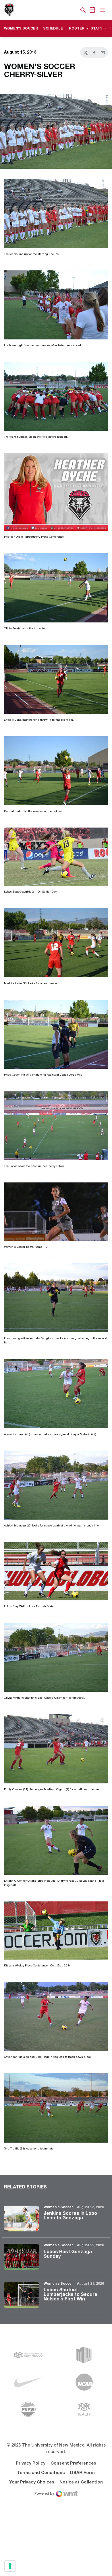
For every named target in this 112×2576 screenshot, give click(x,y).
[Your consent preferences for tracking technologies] (10, 2566)
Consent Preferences (73, 2463)
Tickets (63, 10)
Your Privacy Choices (32, 2482)
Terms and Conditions (41, 2473)
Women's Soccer (58, 2207)
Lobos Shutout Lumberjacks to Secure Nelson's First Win (71, 2295)
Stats (96, 29)
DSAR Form (82, 2473)
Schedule (53, 29)
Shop (73, 10)
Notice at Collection (81, 2482)
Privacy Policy (31, 2463)
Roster (77, 29)
